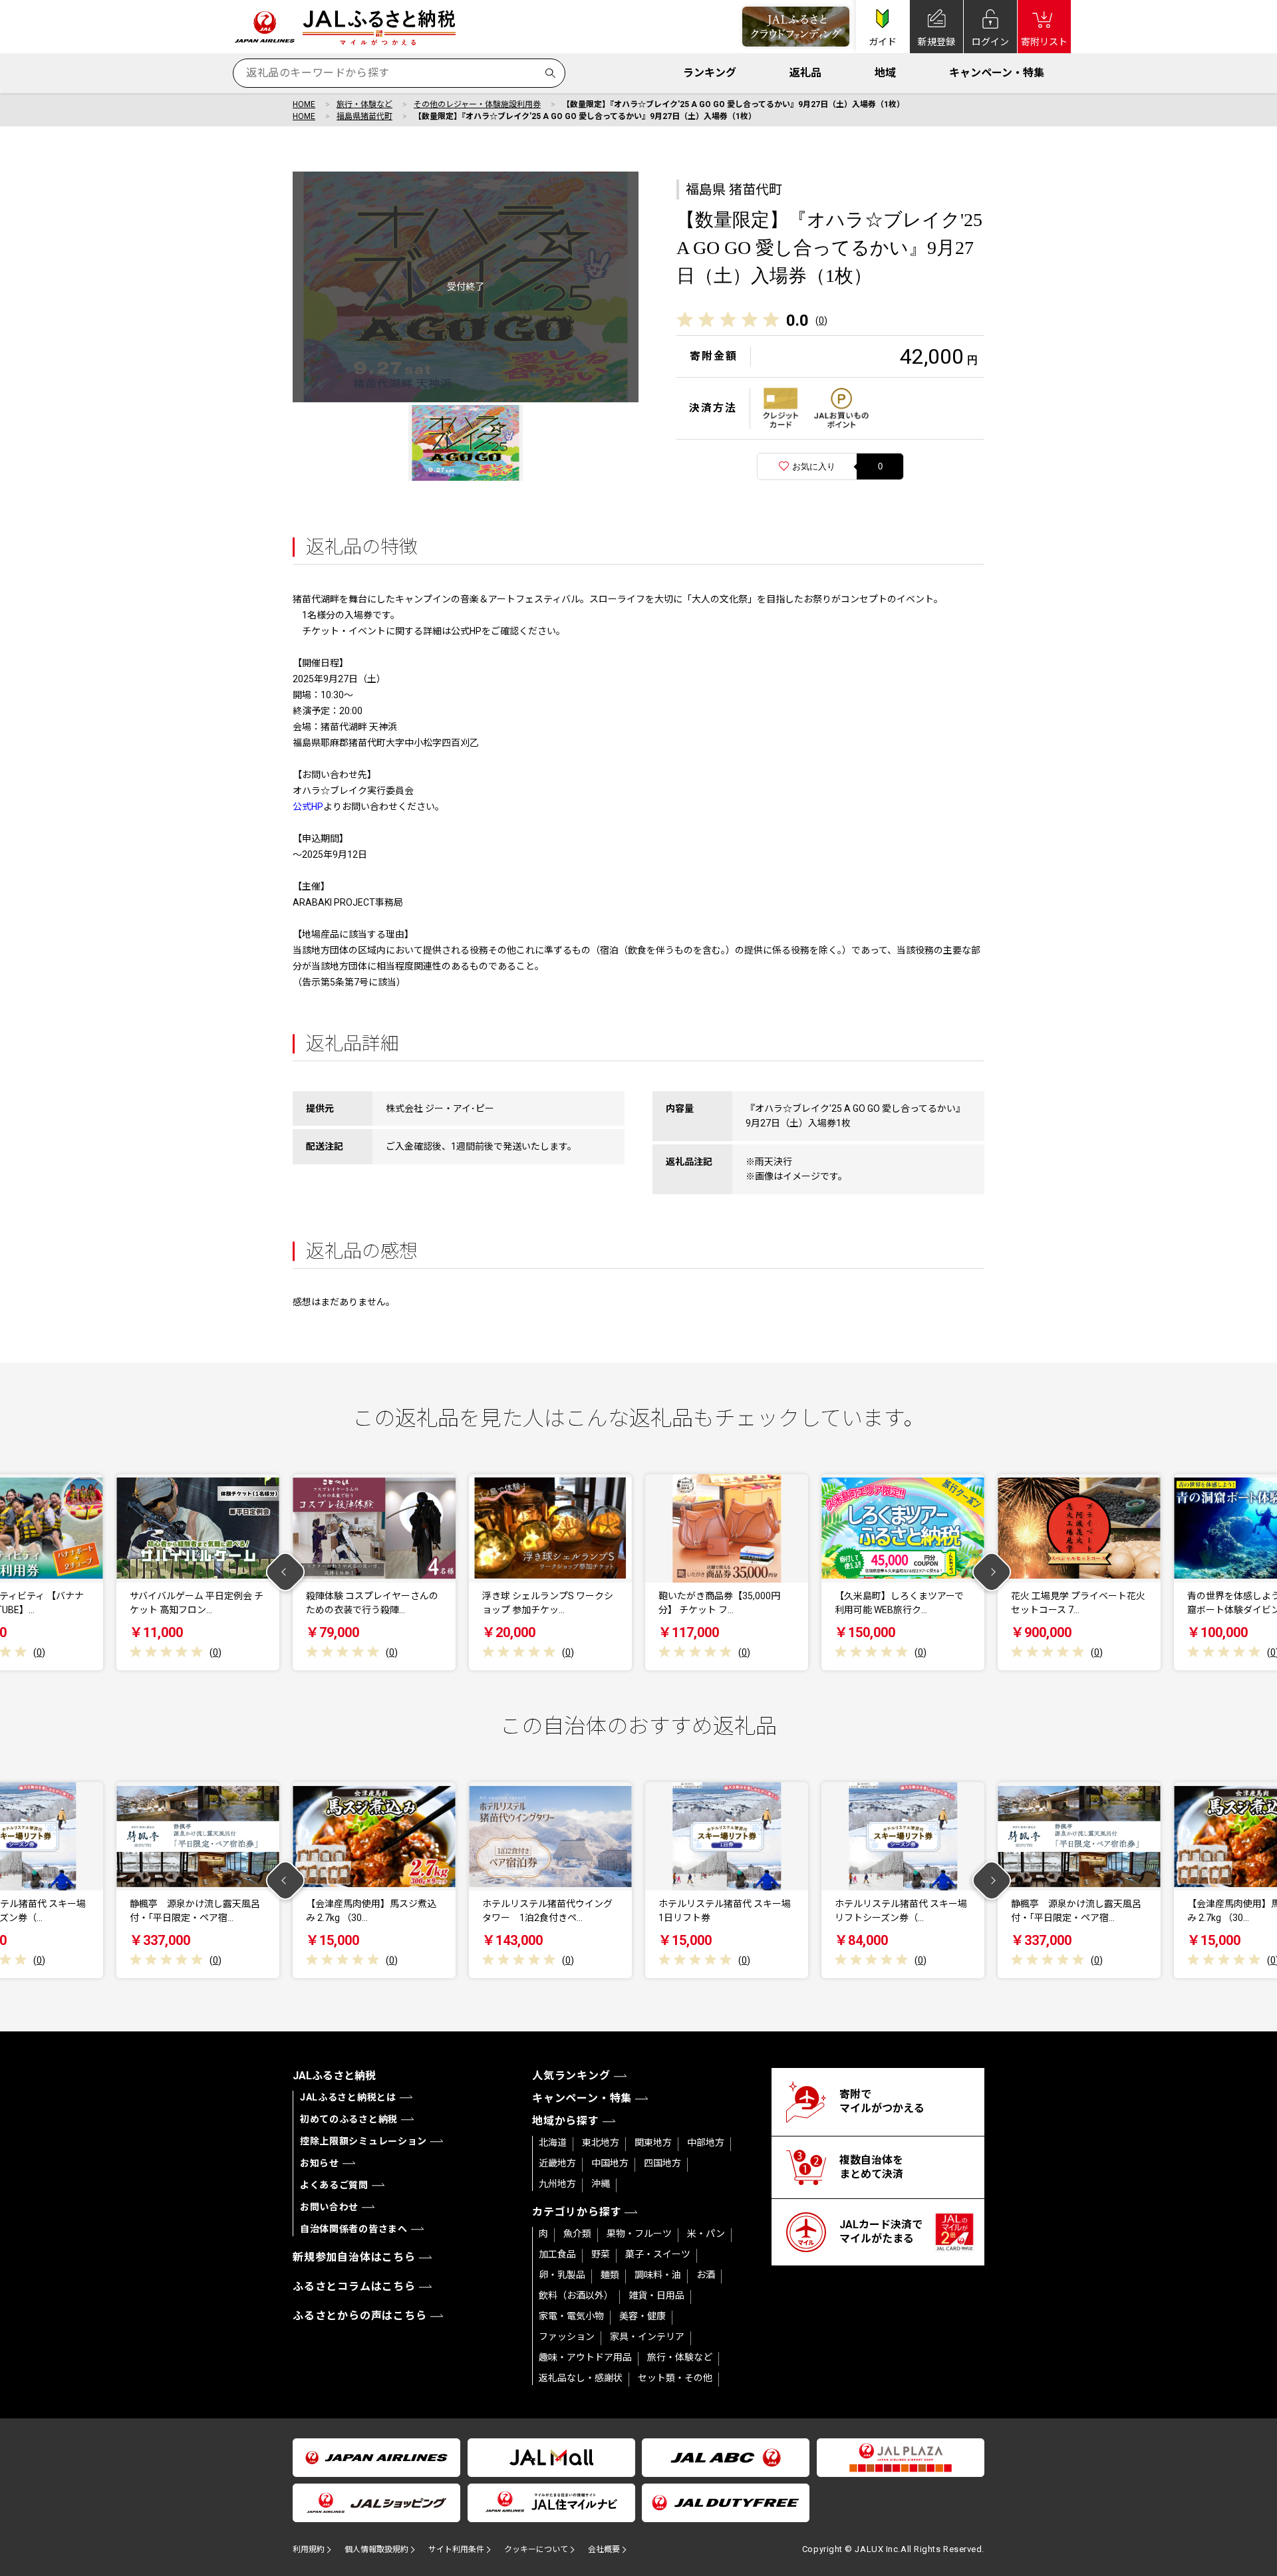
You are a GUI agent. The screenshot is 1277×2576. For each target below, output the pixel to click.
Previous (286, 1572)
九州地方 (557, 2184)
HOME (304, 104)
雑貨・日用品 (656, 2295)
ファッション (567, 2337)
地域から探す (566, 2121)
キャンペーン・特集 (997, 73)
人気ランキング (571, 2076)
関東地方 (653, 2142)
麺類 (610, 2275)
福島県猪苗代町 (364, 116)
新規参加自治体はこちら (354, 2257)
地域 (885, 73)
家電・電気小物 (571, 2316)
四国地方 (662, 2163)
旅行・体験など (364, 104)
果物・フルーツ (639, 2234)
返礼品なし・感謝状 (581, 2378)
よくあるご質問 (334, 2185)
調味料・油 (658, 2275)
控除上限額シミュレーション (363, 2141)
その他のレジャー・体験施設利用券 (477, 104)
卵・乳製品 (562, 2275)
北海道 (553, 2142)
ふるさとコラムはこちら (354, 2286)
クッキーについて (536, 2549)
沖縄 (601, 2184)
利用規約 (309, 2549)
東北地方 (601, 2142)
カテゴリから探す (577, 2212)
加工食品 (557, 2254)
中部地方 (706, 2142)
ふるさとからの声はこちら (360, 2316)
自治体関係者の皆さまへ (354, 2229)
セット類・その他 (675, 2378)
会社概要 (604, 2549)
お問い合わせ (329, 2207)
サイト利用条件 (456, 2549)
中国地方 (610, 2163)
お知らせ (320, 2163)
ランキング (710, 73)
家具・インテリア (647, 2337)
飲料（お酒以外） (576, 2295)
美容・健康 (642, 2316)
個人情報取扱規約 (376, 2549)
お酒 (706, 2275)
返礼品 (805, 73)
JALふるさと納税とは (348, 2097)
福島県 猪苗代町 (734, 190)
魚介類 (577, 2234)
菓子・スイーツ (658, 2254)
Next (992, 1572)
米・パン (706, 2234)
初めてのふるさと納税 (349, 2119)
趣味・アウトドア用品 (585, 2357)
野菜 (601, 2254)
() (821, 321)
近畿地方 (557, 2163)
